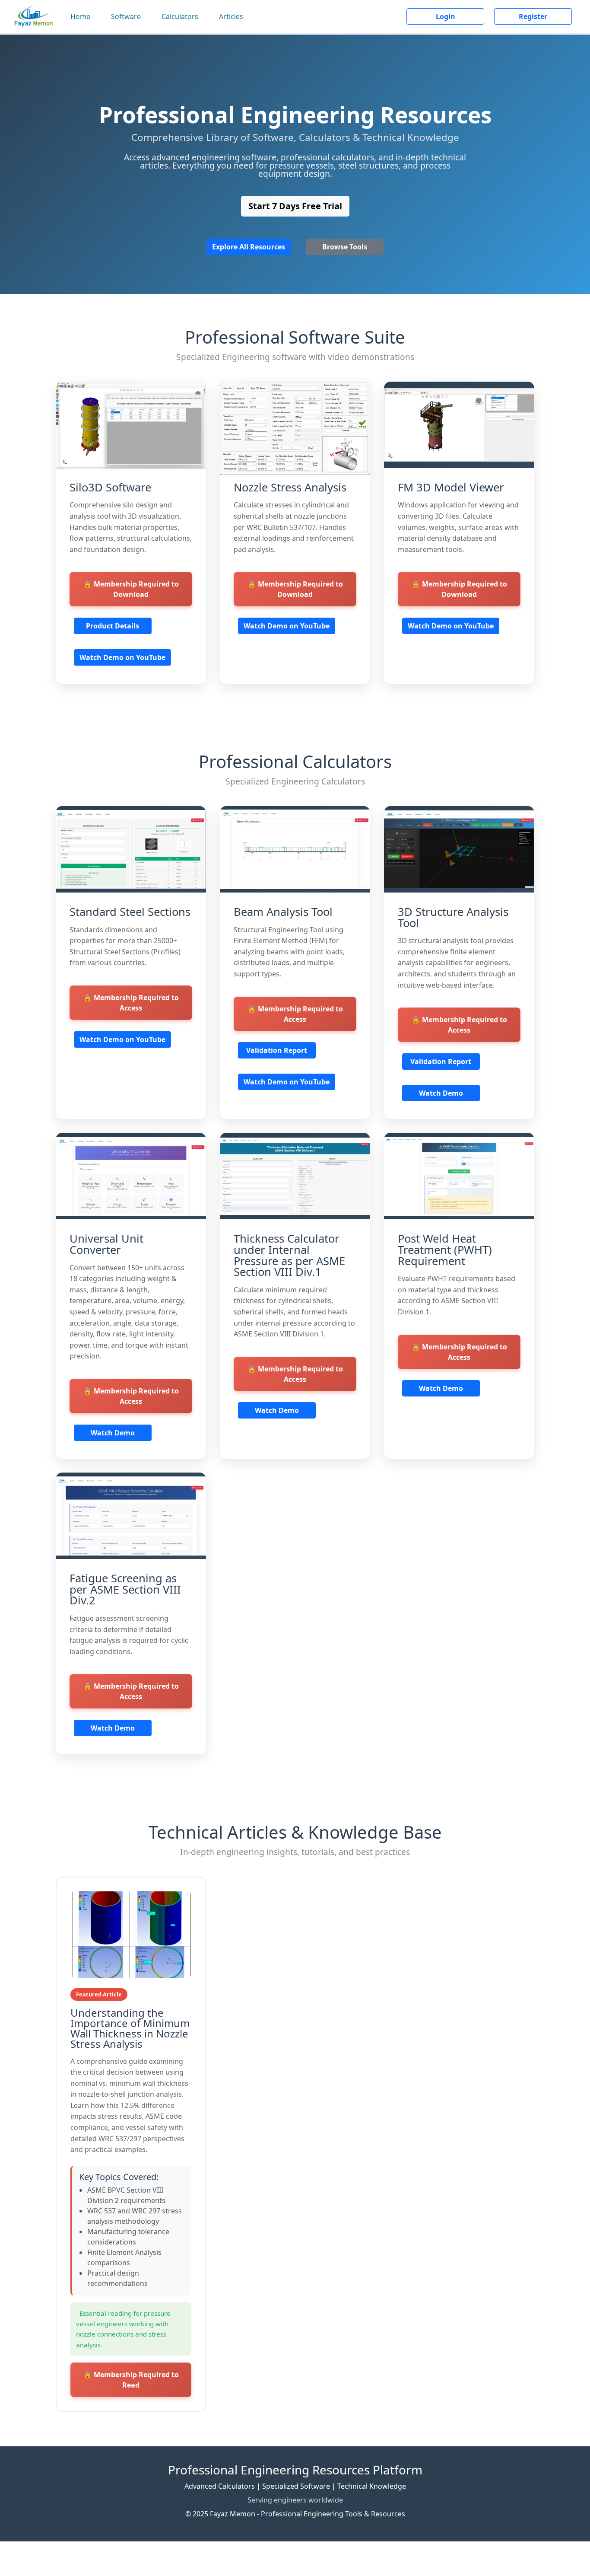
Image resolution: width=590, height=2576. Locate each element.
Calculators (180, 16)
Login (446, 16)
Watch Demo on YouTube (122, 657)
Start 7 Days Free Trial (295, 206)
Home (80, 16)
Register (533, 16)
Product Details (113, 626)
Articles (231, 16)
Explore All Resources (249, 247)
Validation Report (277, 1050)
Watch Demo (441, 1093)
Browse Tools (345, 247)
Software (126, 16)
